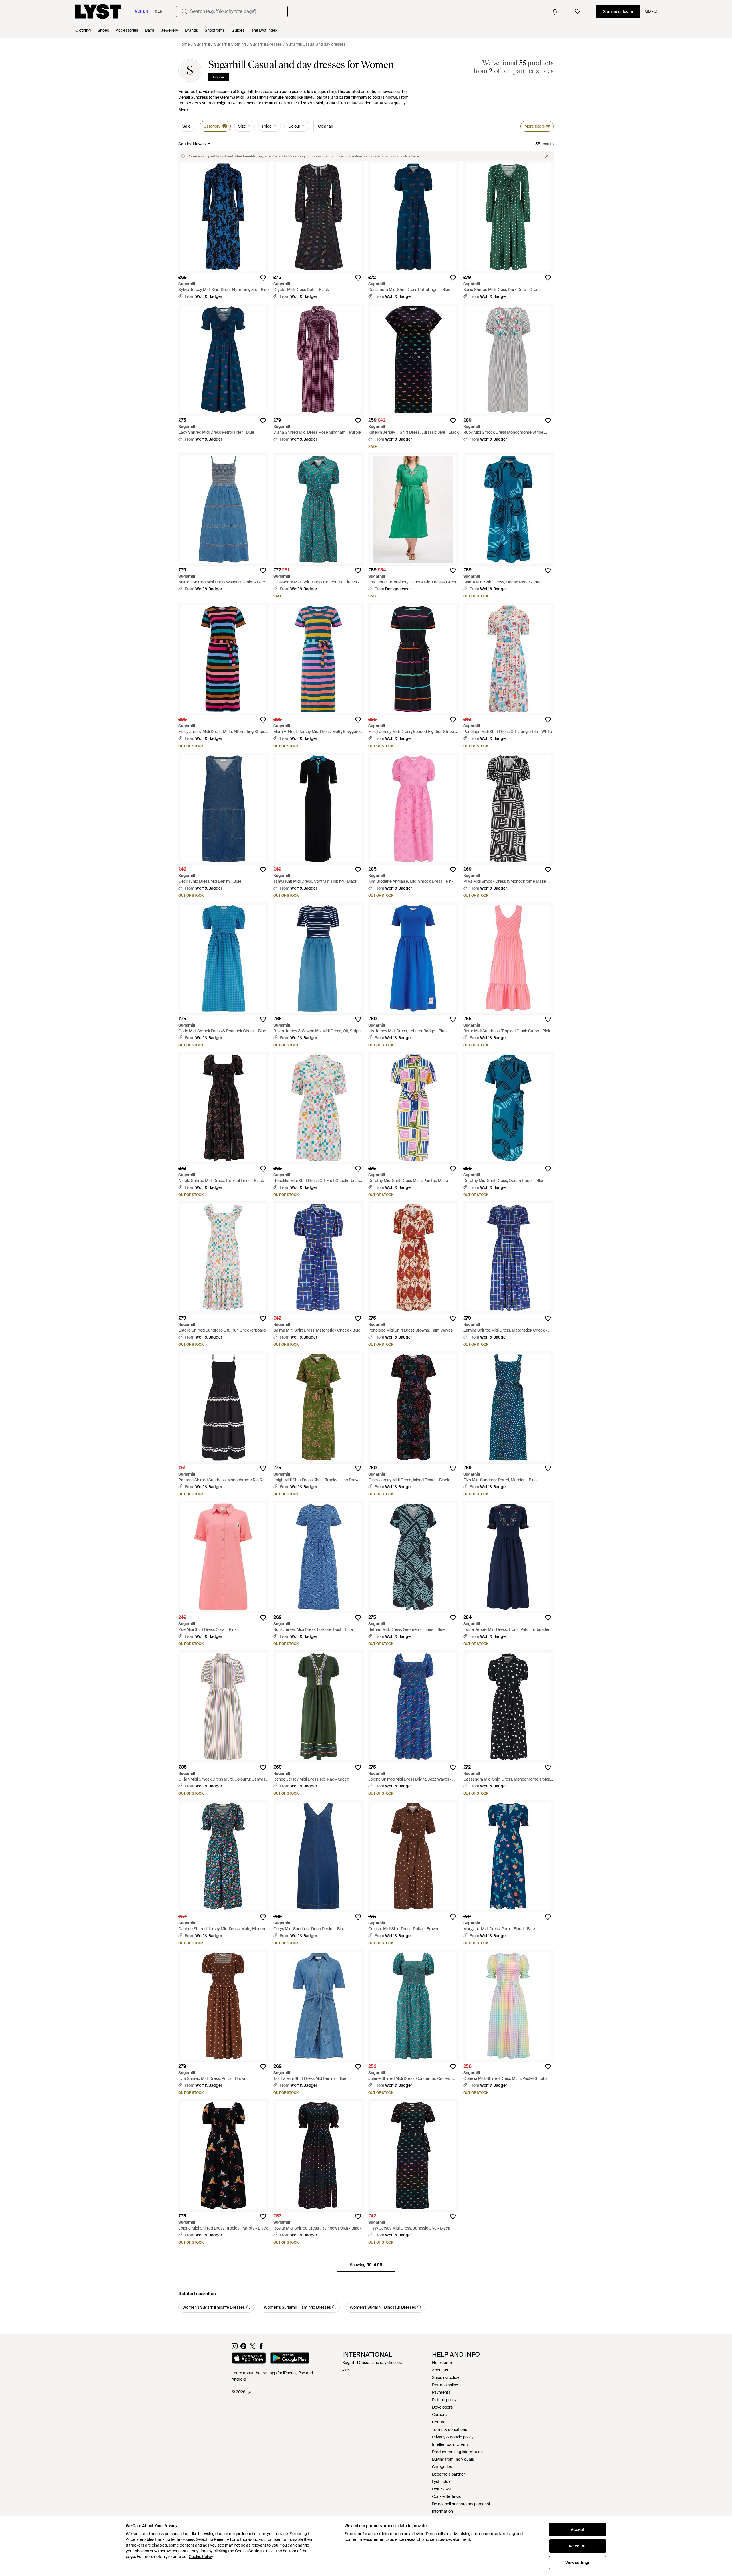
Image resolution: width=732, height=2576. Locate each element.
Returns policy (445, 2385)
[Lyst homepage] (98, 11)
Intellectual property (450, 2444)
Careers (439, 2415)
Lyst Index (441, 2482)
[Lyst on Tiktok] (243, 2348)
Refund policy (444, 2400)
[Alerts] (555, 11)
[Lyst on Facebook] (261, 2348)
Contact (439, 2422)
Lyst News (441, 2489)
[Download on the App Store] (249, 2359)
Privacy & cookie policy (453, 2437)
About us (440, 2370)
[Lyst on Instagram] (235, 2348)
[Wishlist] (578, 11)
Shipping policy (446, 2377)
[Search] (184, 11)
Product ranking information (457, 2452)
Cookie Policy (201, 2557)
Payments (441, 2392)
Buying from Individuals (453, 2459)
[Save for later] (263, 278)
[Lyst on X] (252, 2348)
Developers (442, 2407)
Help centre (443, 2363)
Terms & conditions (449, 2430)
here (415, 156)
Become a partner (448, 2474)
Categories (442, 2467)
